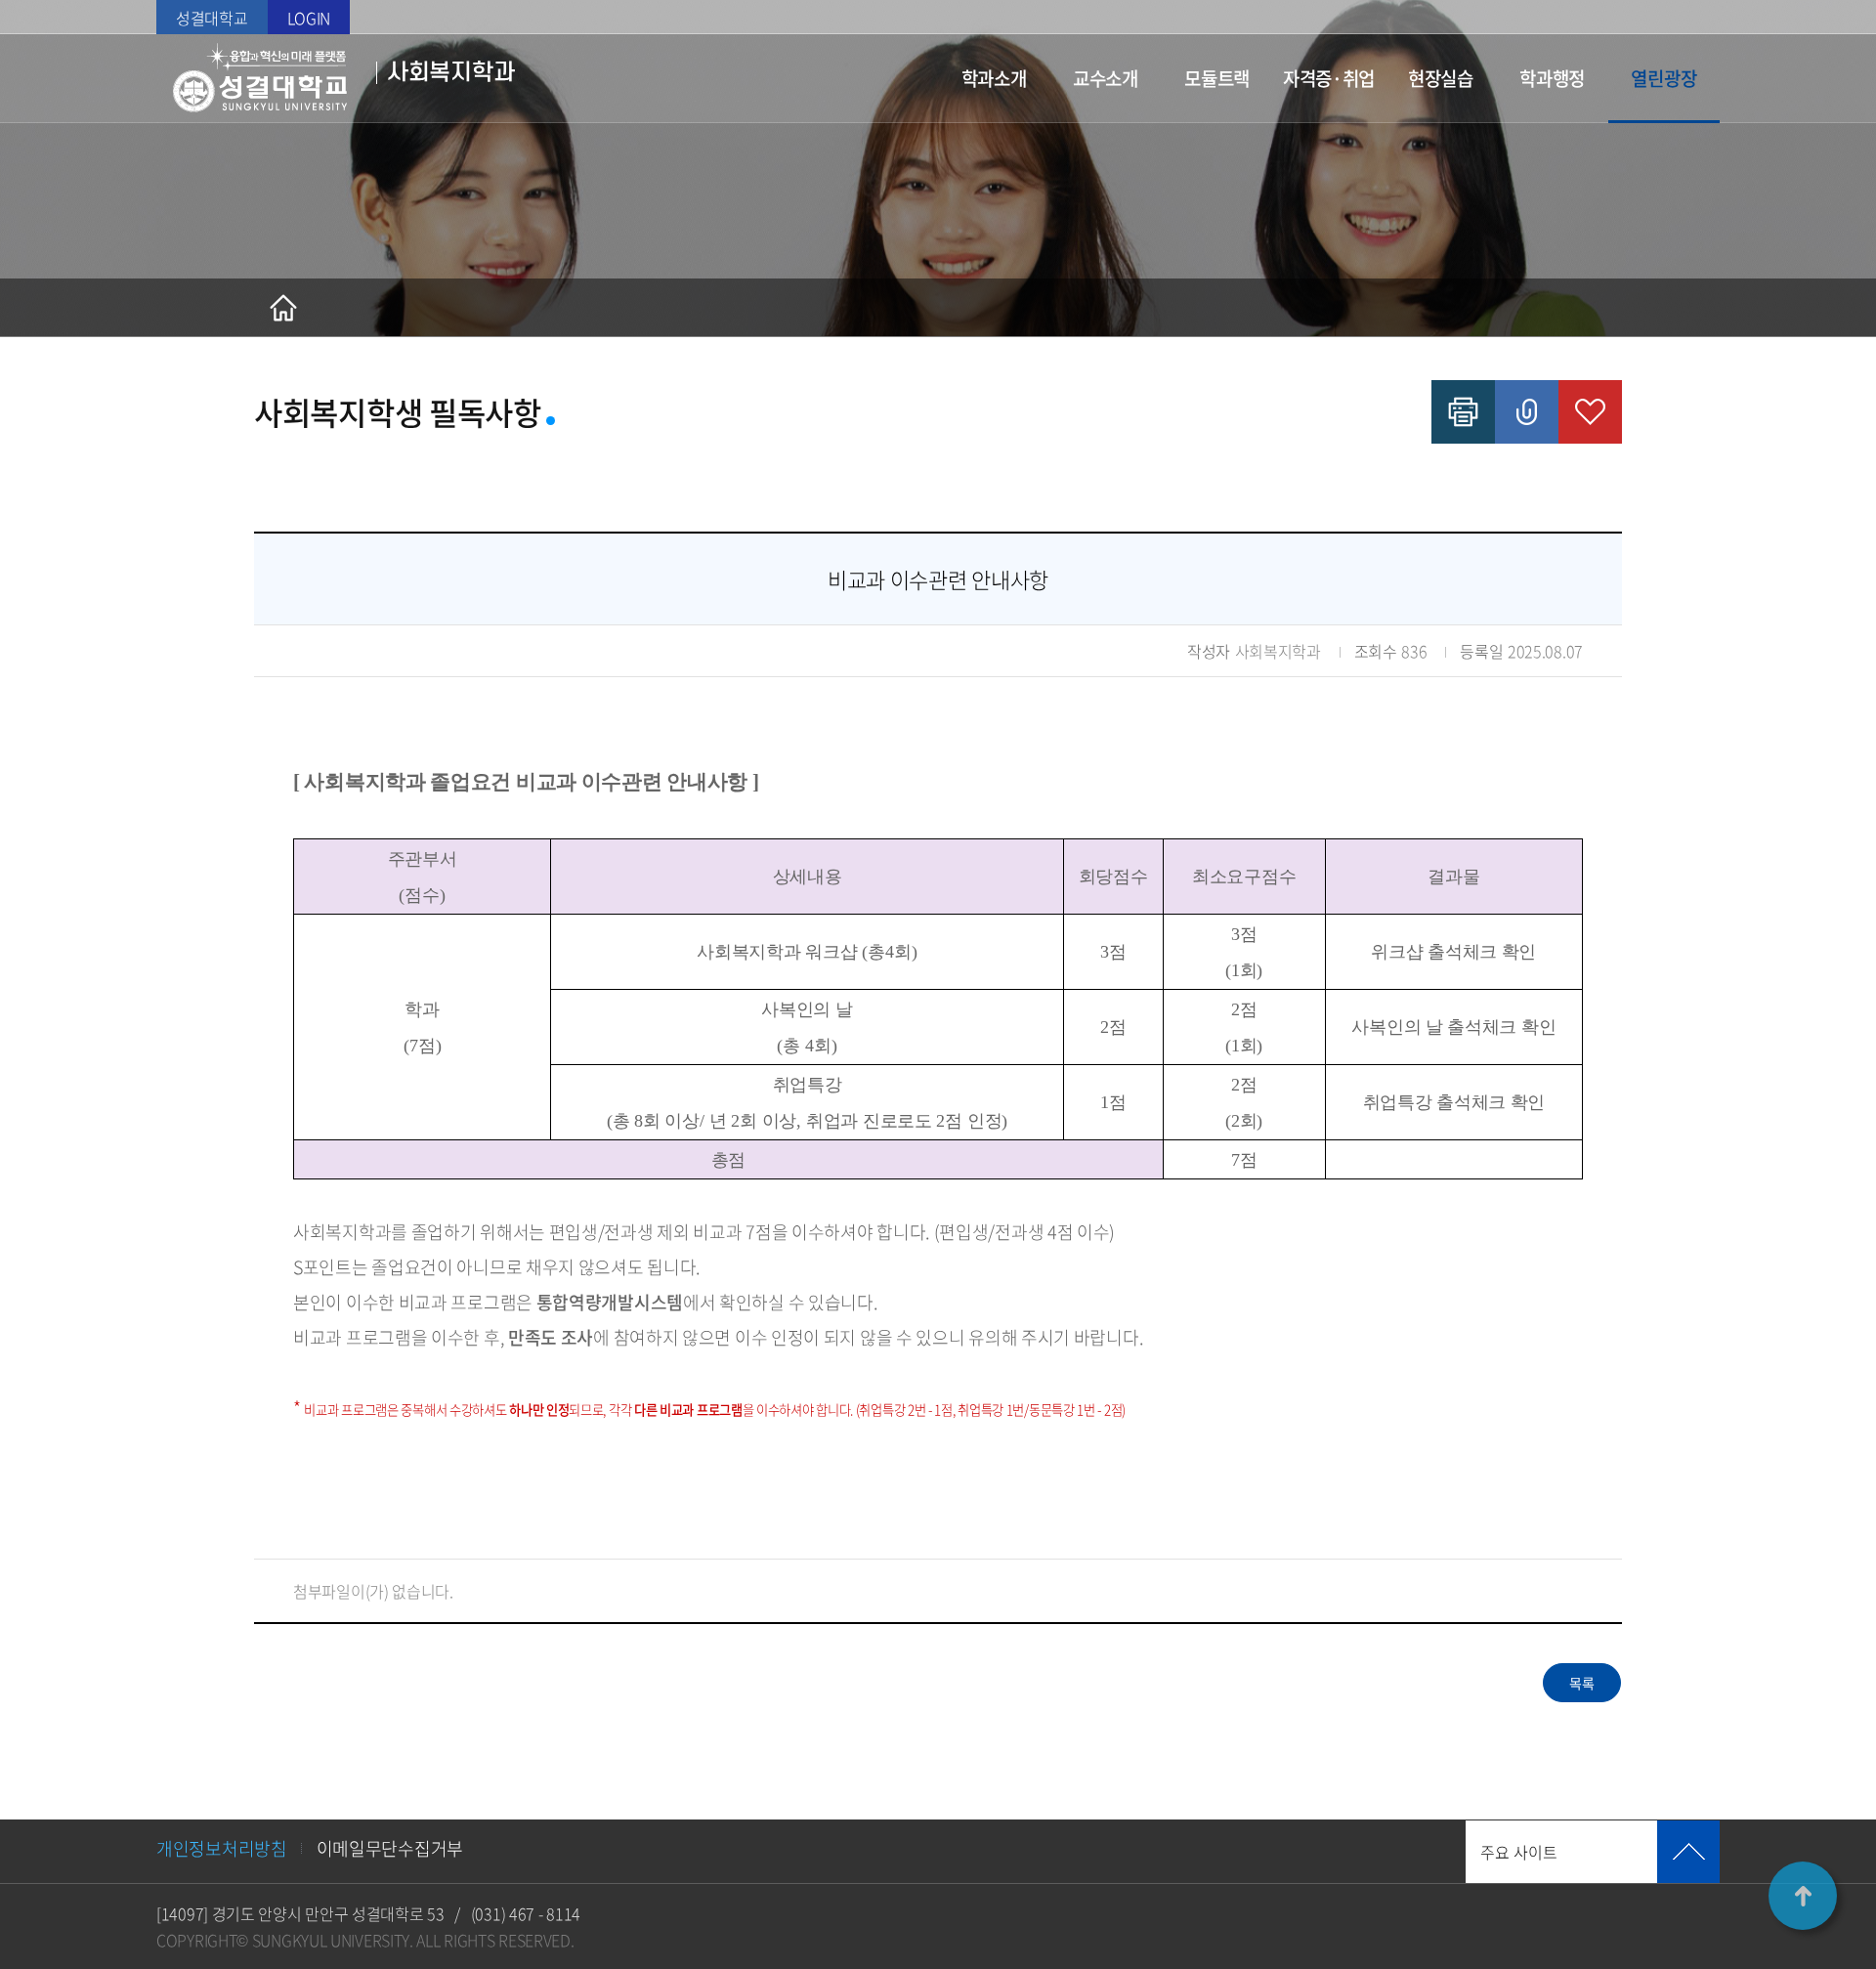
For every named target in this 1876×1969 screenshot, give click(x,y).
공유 (1527, 412)
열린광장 (1663, 78)
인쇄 (1463, 412)
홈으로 (283, 308)
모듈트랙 (1217, 78)
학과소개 (994, 78)
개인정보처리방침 (222, 1848)
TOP (1803, 1896)
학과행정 (1552, 78)
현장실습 (1441, 78)
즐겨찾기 (1590, 412)
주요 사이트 (1519, 1852)
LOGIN (309, 18)
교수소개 (1106, 78)
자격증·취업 (1329, 78)
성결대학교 (212, 18)
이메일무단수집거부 (390, 1848)
